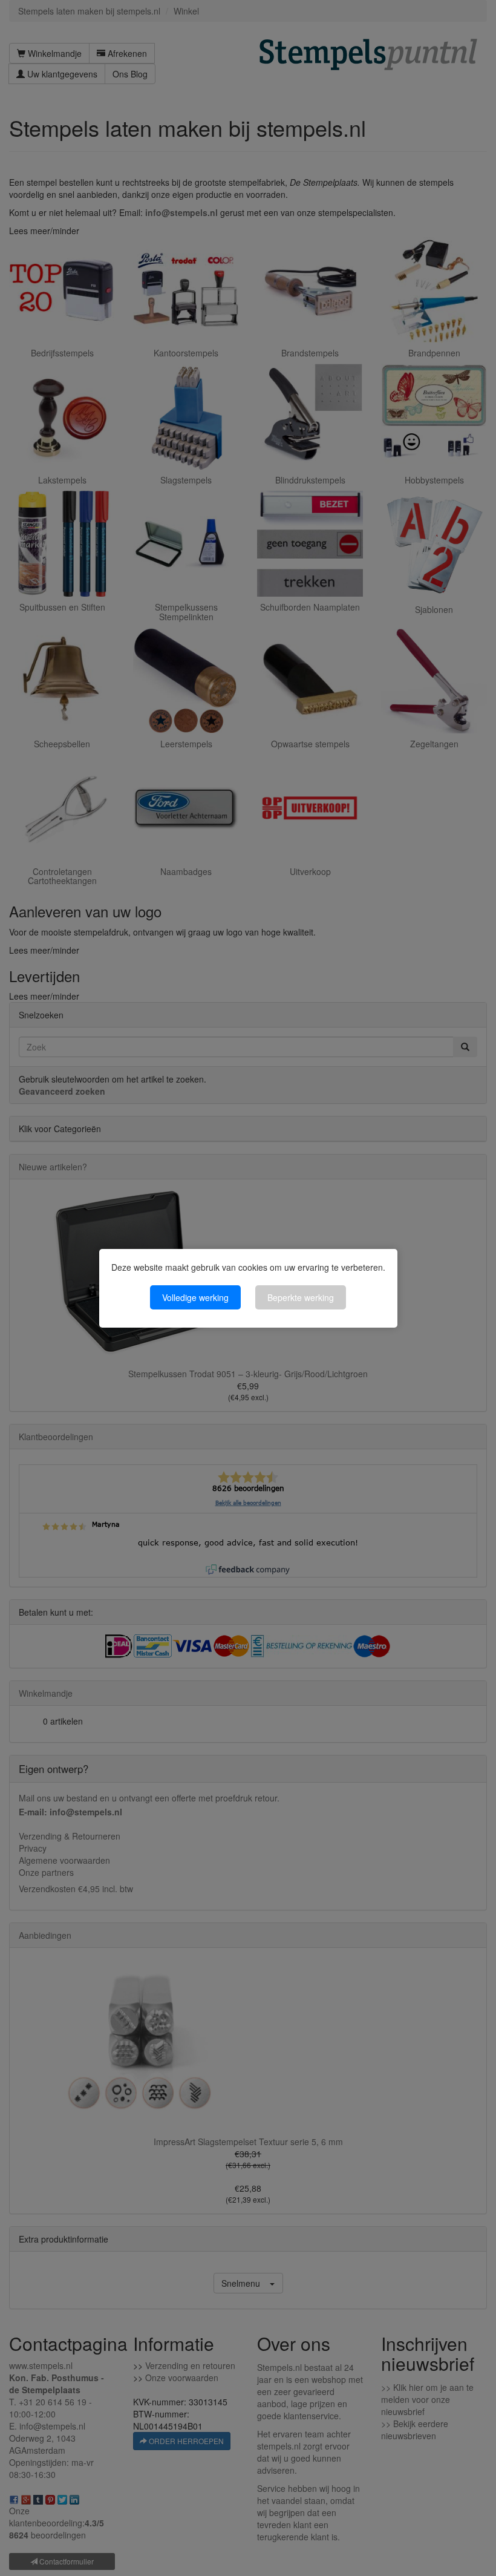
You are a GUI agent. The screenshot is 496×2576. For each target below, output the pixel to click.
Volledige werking (195, 1297)
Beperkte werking (301, 1297)
